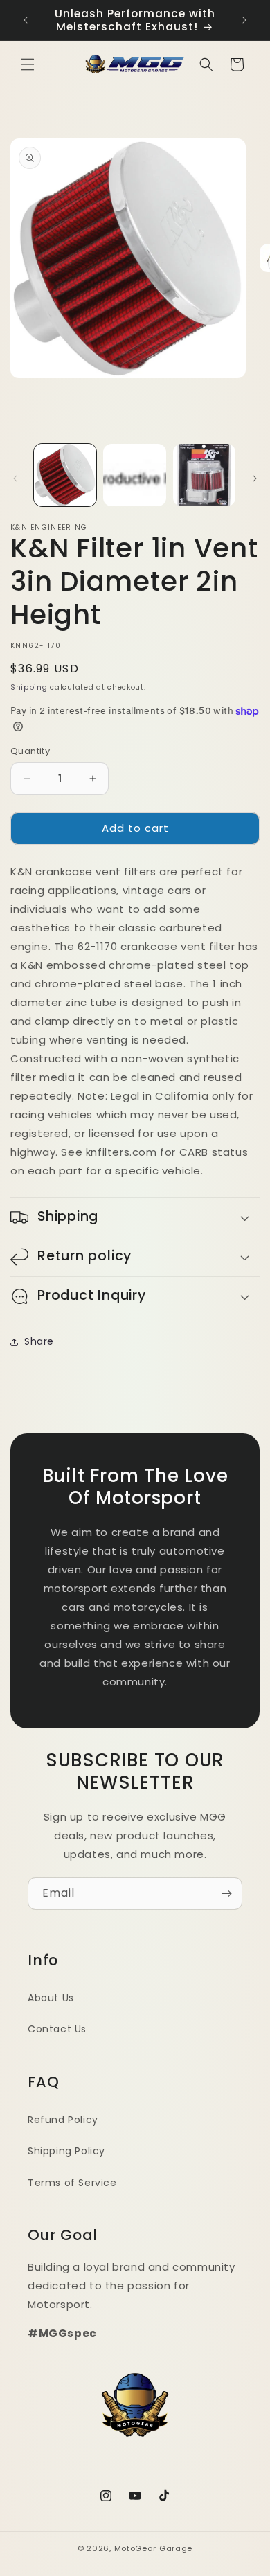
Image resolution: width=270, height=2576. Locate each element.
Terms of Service (72, 2183)
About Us (51, 1998)
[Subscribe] (226, 1894)
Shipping (29, 687)
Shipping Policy (66, 2151)
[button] (28, 64)
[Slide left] (15, 478)
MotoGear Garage (154, 2548)
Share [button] (39, 1341)
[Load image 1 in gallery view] (65, 475)
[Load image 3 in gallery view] (204, 475)
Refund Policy (63, 2120)
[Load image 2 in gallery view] (134, 475)
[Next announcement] (244, 20)
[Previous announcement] (26, 20)
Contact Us (57, 2029)
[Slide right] (255, 478)
